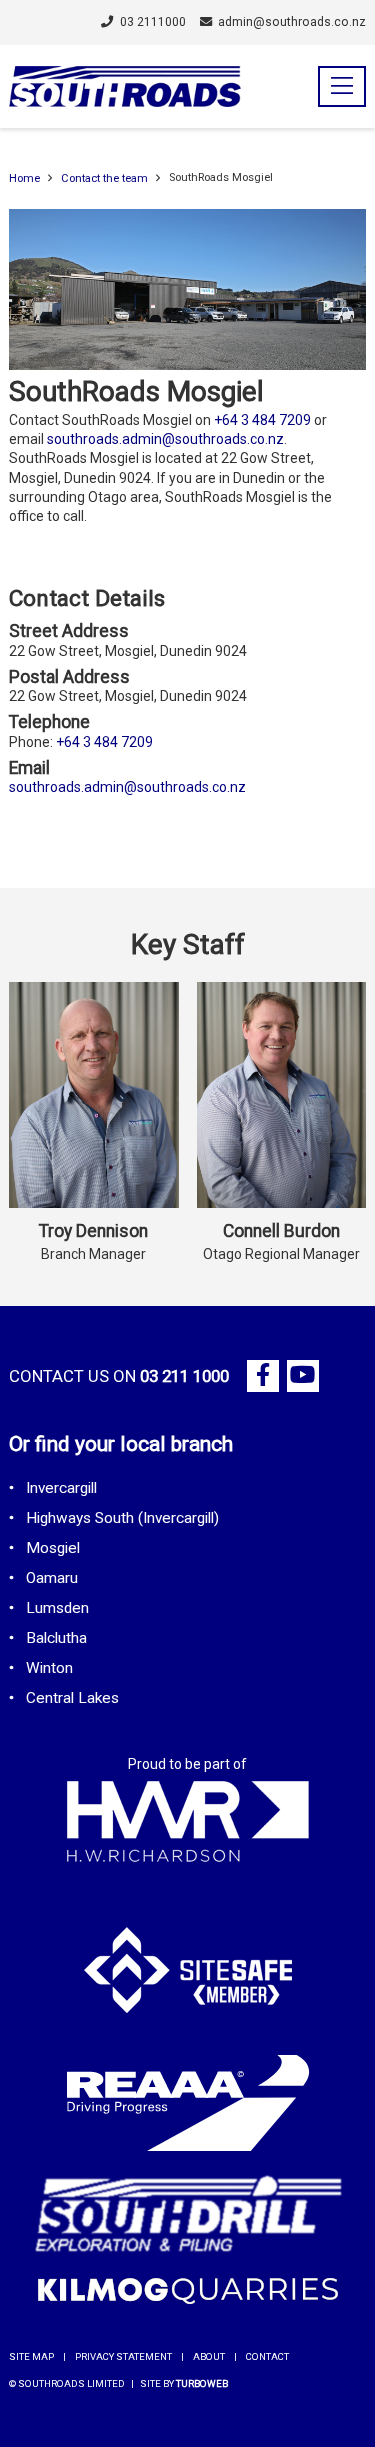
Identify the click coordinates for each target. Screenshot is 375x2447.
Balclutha (56, 1638)
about (209, 2356)
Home (24, 178)
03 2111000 (151, 22)
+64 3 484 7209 (262, 420)
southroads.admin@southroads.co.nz (165, 439)
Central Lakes (72, 1698)
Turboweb (202, 2383)
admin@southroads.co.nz (292, 22)
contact (267, 2356)
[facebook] (263, 1376)
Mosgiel (53, 1548)
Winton (49, 1668)
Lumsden (57, 1608)
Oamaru (52, 1578)
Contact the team (104, 178)
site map (31, 2356)
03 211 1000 (184, 1376)
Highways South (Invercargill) (122, 1518)
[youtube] (303, 1376)
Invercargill (61, 1488)
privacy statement (123, 2356)
